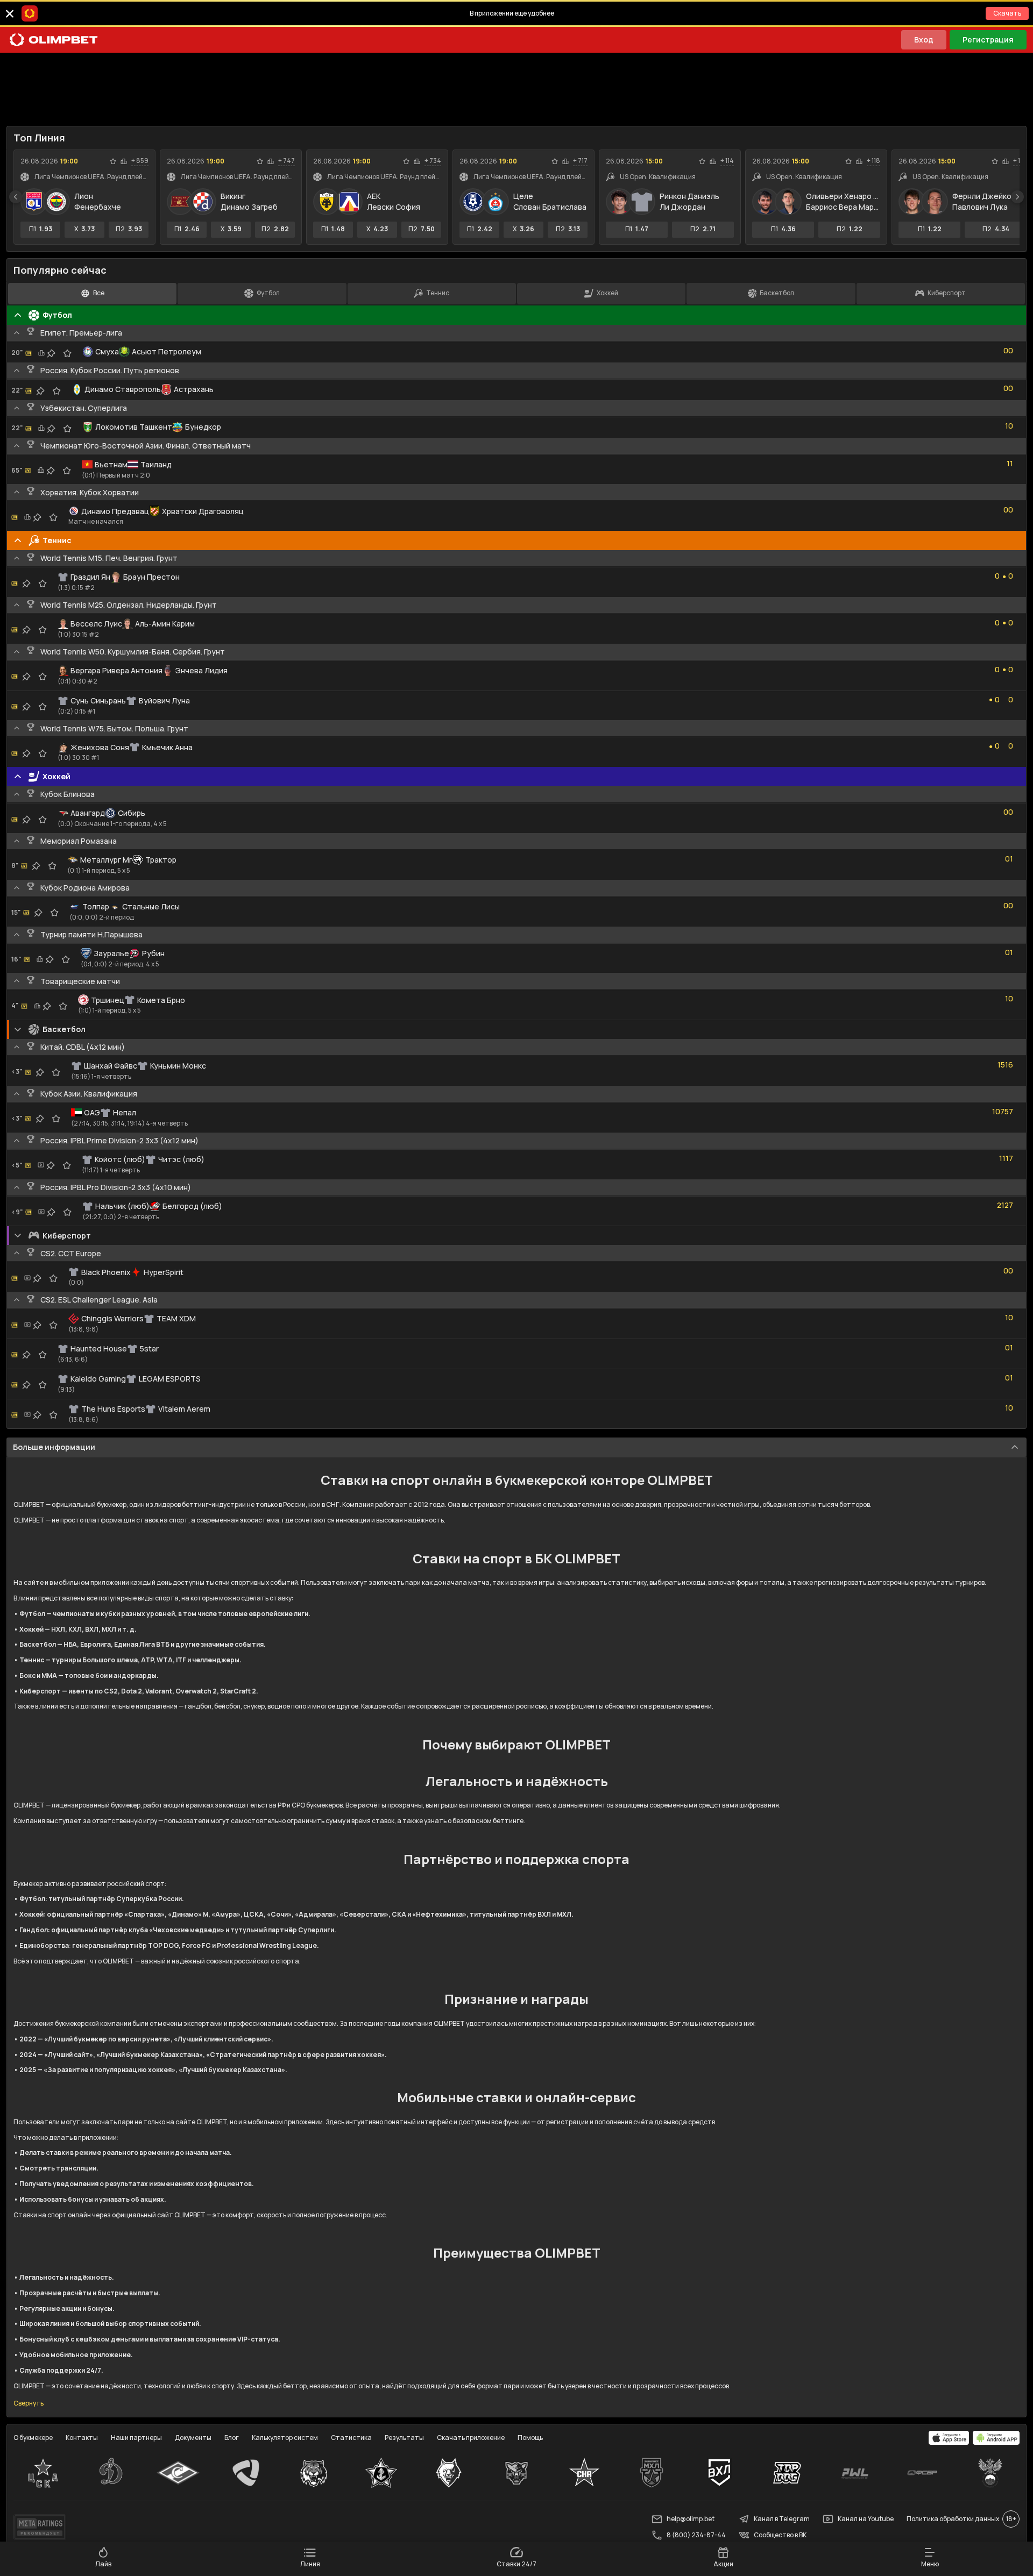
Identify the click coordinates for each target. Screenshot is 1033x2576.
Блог (232, 2438)
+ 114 (727, 161)
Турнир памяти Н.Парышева (91, 934)
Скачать (1007, 13)
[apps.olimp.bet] (949, 2438)
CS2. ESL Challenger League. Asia (99, 1300)
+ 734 (433, 161)
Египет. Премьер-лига (81, 333)
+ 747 (286, 161)
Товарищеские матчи (80, 981)
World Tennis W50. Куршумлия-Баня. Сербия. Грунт (133, 652)
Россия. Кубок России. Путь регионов (110, 370)
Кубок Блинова (68, 794)
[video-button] (41, 1165)
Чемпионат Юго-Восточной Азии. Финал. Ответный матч (146, 446)
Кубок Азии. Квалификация (89, 1094)
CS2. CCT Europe (71, 1253)
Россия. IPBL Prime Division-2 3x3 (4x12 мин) (119, 1140)
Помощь (530, 2438)
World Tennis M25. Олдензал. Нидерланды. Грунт (129, 605)
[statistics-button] (124, 161)
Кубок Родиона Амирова (85, 888)
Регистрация (988, 40)
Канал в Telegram (782, 2519)
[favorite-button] (113, 161)
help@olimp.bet (691, 2519)
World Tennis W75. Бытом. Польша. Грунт (114, 728)
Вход (924, 40)
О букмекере (33, 2438)
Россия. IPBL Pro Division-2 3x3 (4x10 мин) (116, 1187)
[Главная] (54, 40)
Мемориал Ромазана (79, 841)
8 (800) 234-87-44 (696, 2535)
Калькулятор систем (285, 2438)
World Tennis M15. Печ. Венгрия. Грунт (109, 558)
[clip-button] (51, 353)
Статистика (351, 2438)
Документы (193, 2438)
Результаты (404, 2438)
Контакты (82, 2438)
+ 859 (140, 161)
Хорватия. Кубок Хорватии (90, 492)
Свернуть (29, 2403)
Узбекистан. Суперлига (84, 408)
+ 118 (873, 161)
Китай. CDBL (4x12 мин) (83, 1047)
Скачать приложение (471, 2438)
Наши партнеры (136, 2438)
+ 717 (580, 161)
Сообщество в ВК (780, 2535)
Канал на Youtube (866, 2519)
